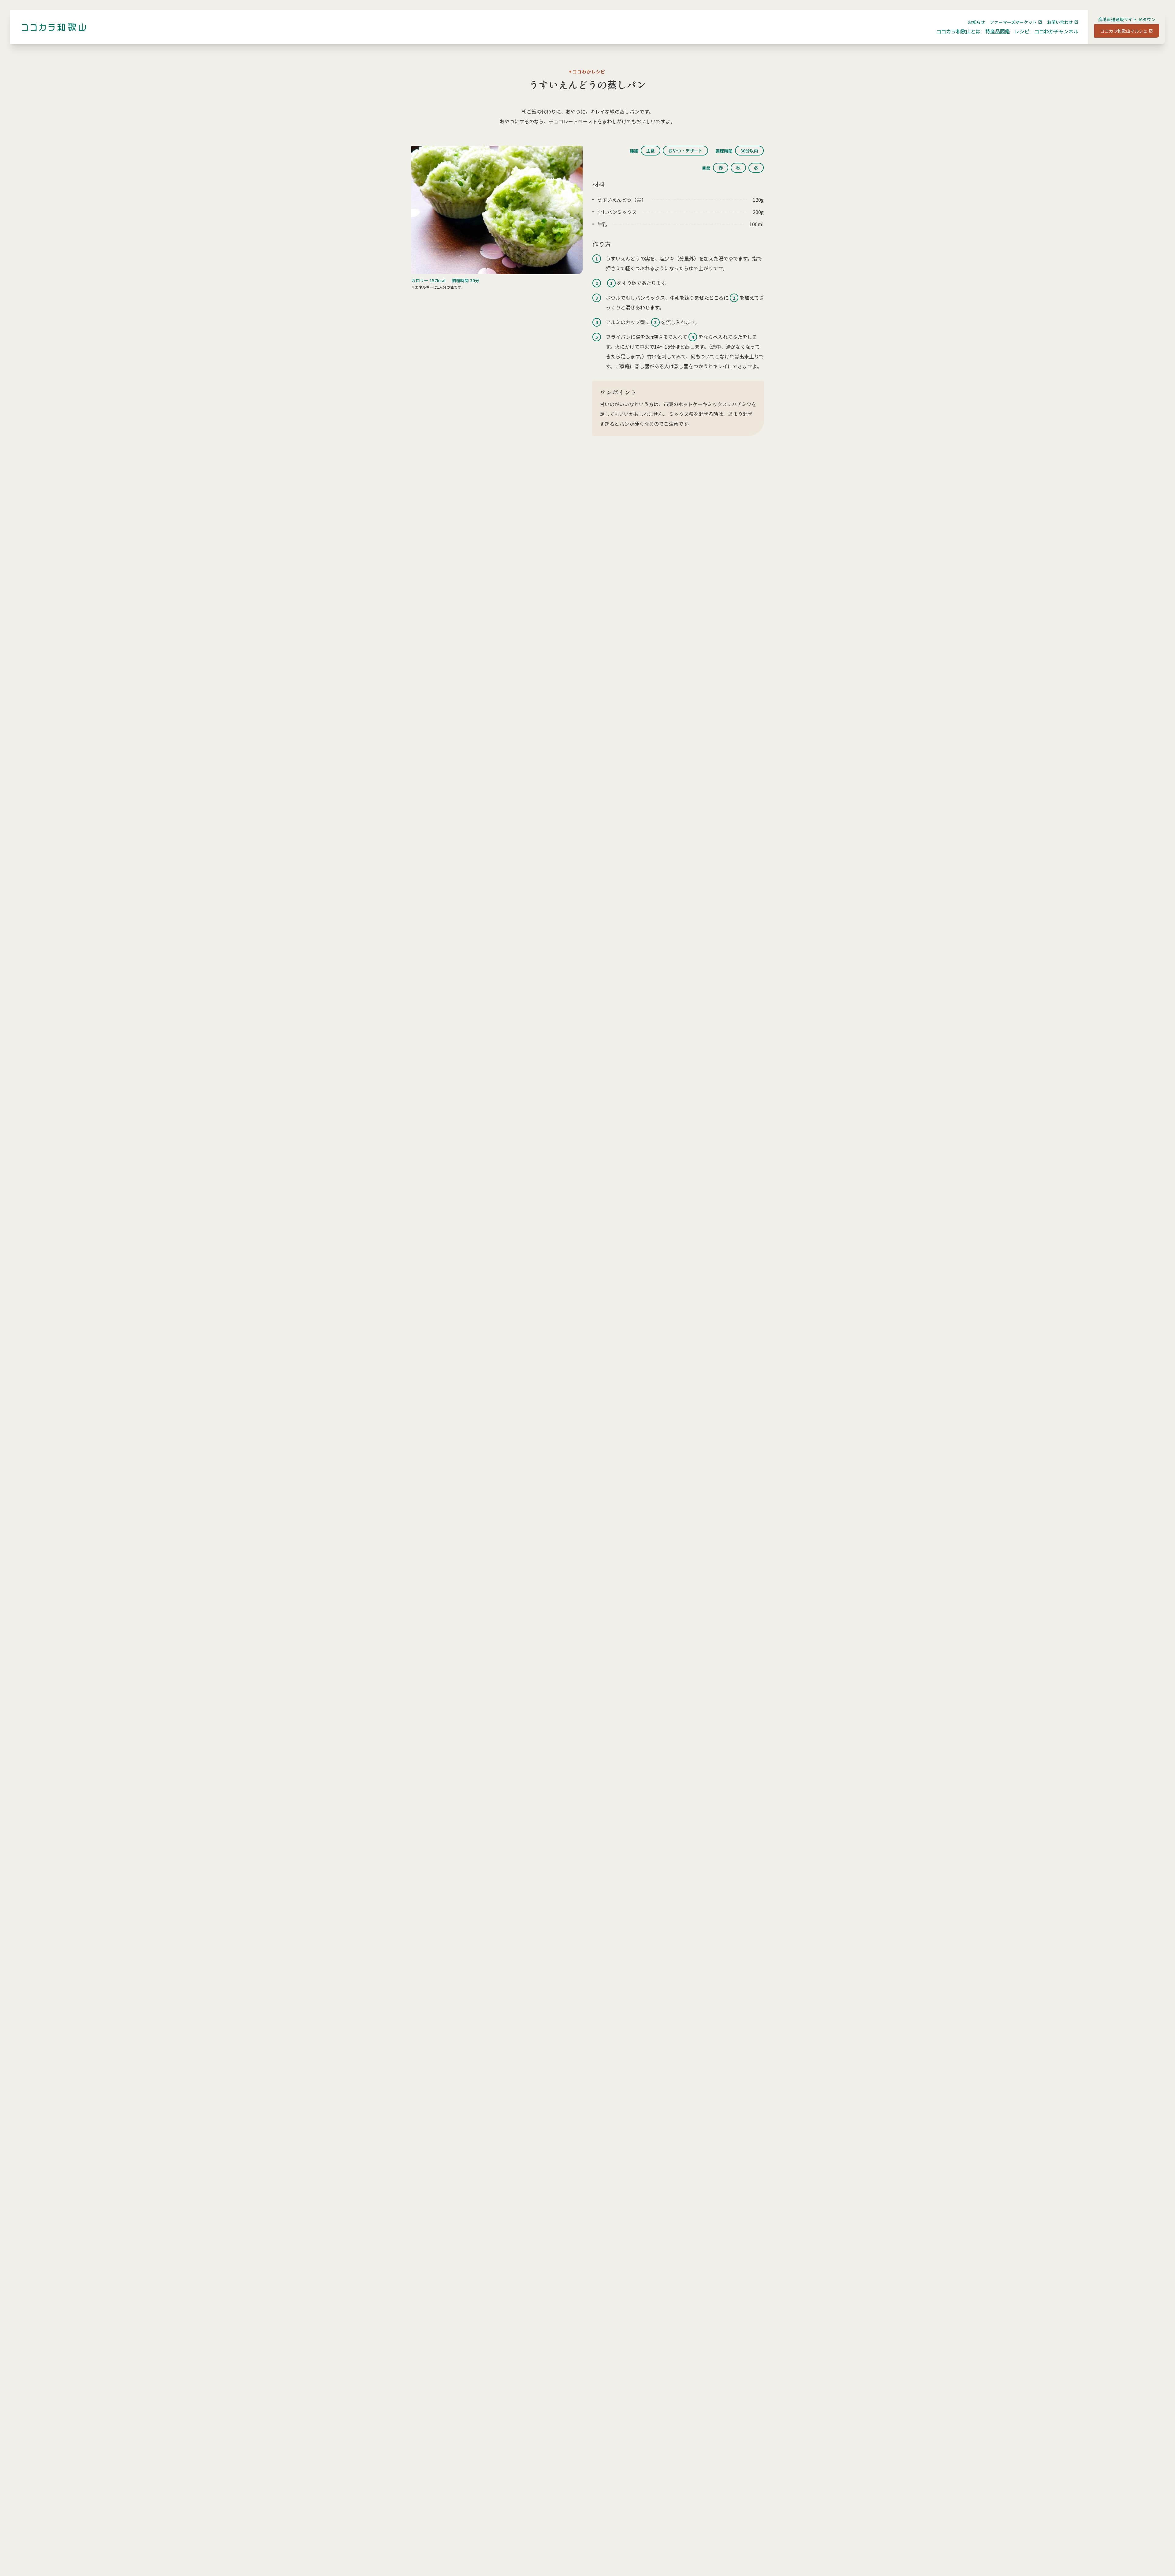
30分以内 (749, 151)
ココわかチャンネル (1056, 31)
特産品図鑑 (998, 31)
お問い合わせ (1060, 22)
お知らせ (976, 22)
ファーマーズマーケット (1013, 22)
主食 (651, 151)
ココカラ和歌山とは (958, 31)
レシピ (1022, 31)
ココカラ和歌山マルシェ (1124, 31)
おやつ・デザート (685, 151)
